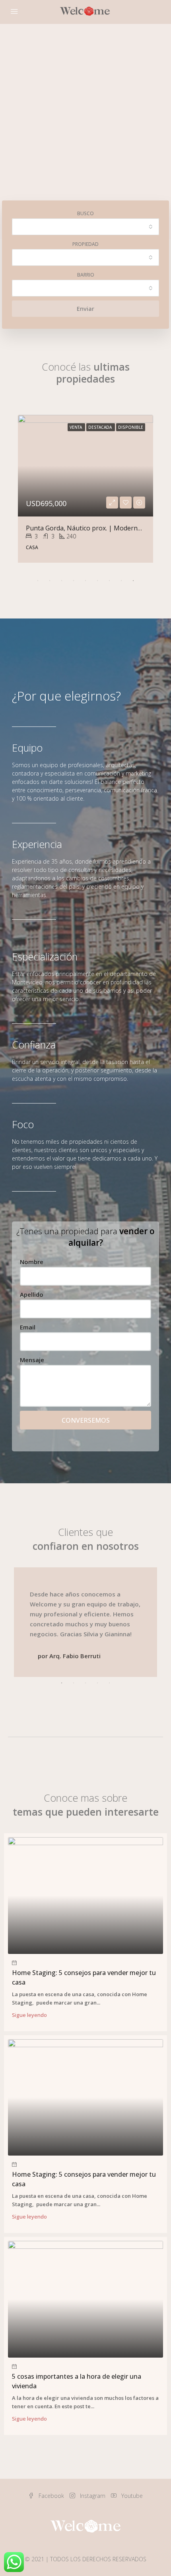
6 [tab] (97, 581)
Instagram (92, 2496)
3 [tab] (62, 581)
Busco (85, 213)
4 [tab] (74, 581)
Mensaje (32, 1360)
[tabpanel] (85, 489)
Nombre (32, 1262)
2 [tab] (50, 581)
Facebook (51, 2496)
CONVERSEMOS (86, 1420)
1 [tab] (38, 581)
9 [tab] (133, 581)
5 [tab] (85, 581)
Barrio (86, 275)
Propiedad (85, 244)
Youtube (131, 2496)
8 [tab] (121, 581)
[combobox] (85, 227)
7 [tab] (109, 581)
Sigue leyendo (29, 2015)
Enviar (85, 308)
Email (28, 1327)
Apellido (32, 1294)
